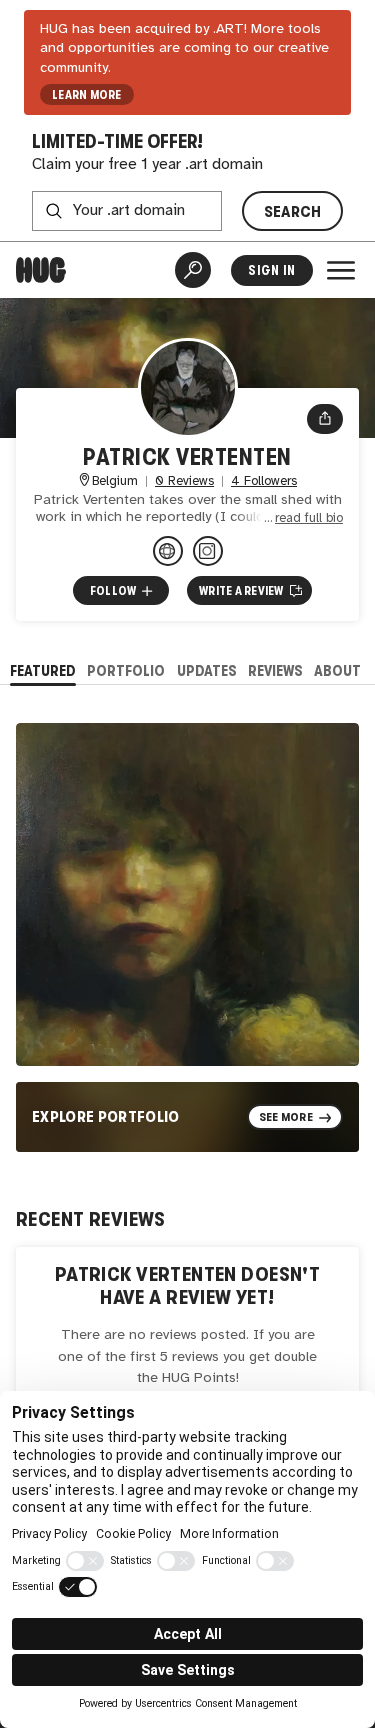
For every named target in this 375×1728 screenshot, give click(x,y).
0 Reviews (184, 481)
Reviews (275, 670)
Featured (43, 670)
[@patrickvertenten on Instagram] (208, 551)
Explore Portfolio (106, 1116)
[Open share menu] (325, 419)
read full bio (309, 518)
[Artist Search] (193, 270)
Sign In (271, 270)
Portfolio (126, 670)
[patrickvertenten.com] (168, 551)
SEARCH (293, 211)
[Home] (41, 270)
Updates (207, 670)
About (337, 670)
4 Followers (264, 481)
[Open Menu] (341, 270)
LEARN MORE (86, 95)
